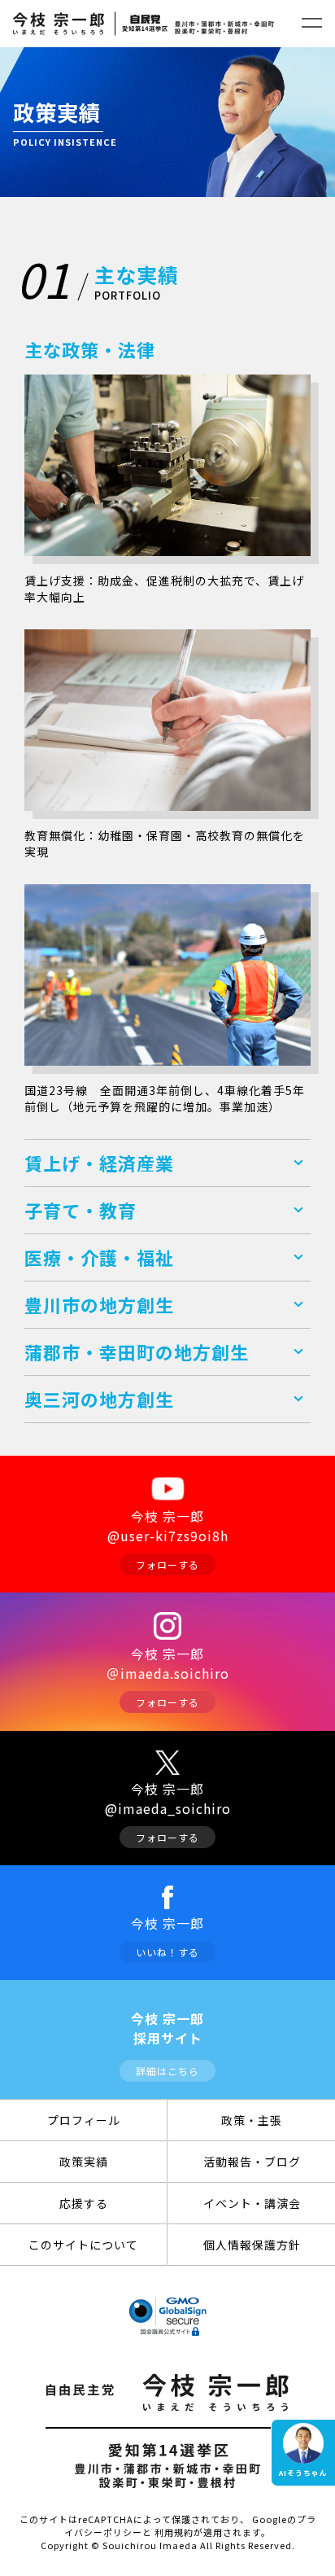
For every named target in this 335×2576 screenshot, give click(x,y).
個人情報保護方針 (252, 2245)
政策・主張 (252, 2120)
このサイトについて (83, 2245)
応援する (84, 2203)
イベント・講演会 (252, 2203)
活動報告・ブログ (252, 2162)
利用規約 (174, 2532)
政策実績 (84, 2162)
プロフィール (84, 2120)
